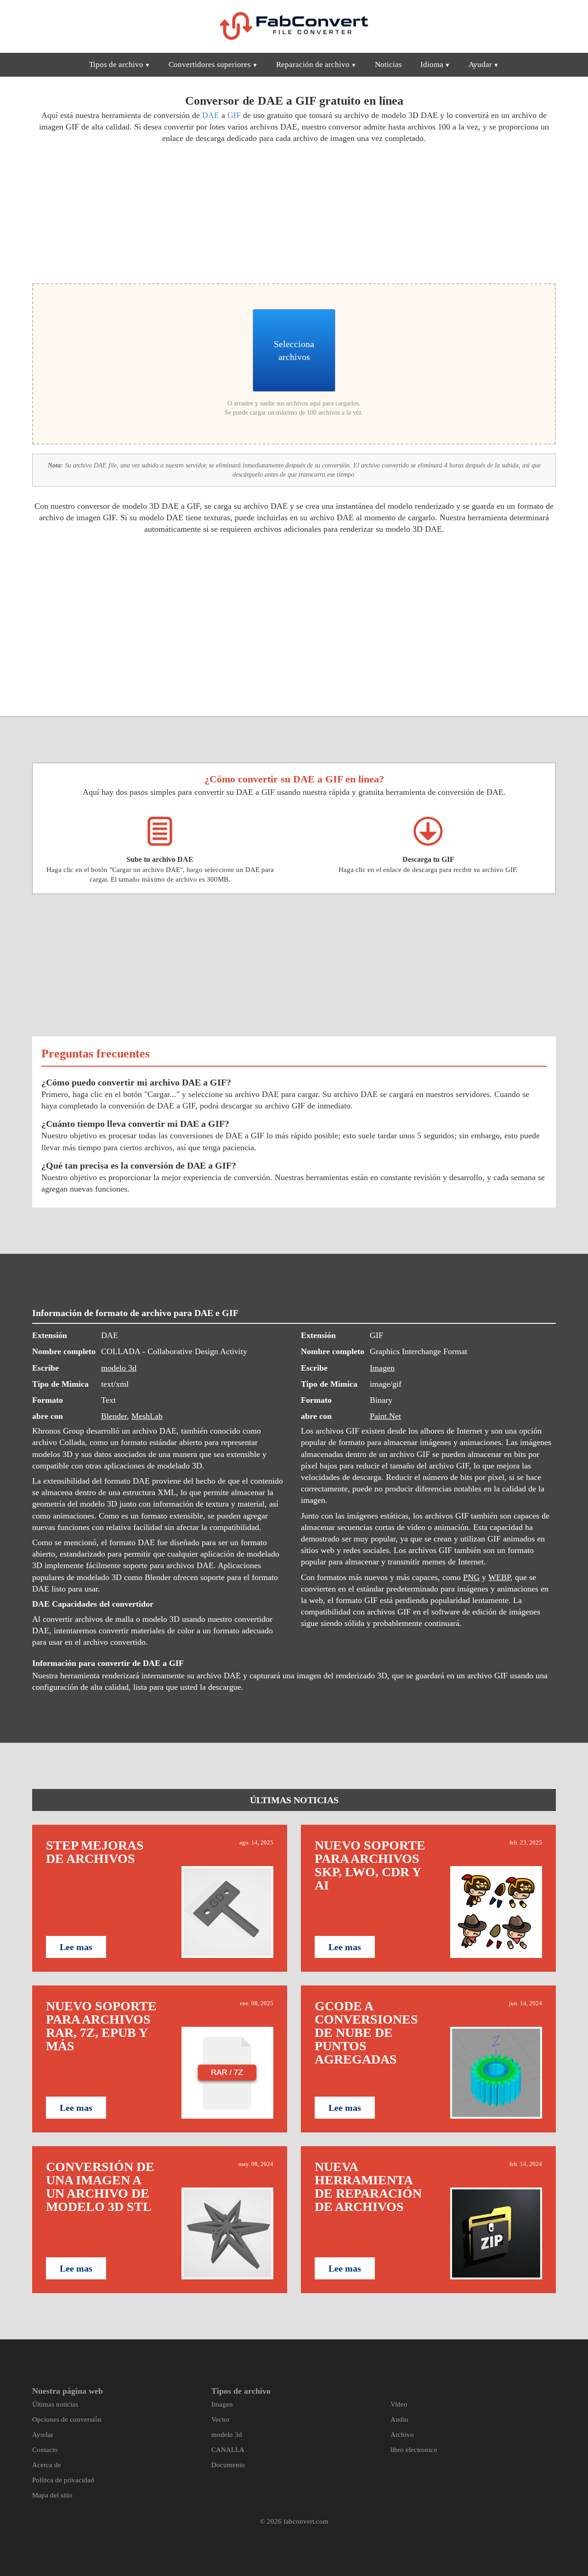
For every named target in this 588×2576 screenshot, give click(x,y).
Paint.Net (385, 1416)
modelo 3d (119, 1368)
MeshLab (147, 1416)
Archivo (402, 2435)
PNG (471, 1577)
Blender (114, 1416)
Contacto (45, 2450)
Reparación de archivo (313, 65)
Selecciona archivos (294, 350)
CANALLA (228, 2450)
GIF (234, 115)
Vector (220, 2419)
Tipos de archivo (116, 65)
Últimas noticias (55, 2404)
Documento (228, 2465)
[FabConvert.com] (294, 26)
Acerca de (47, 2465)
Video (399, 2404)
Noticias (388, 65)
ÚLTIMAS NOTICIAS (294, 1800)
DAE (211, 115)
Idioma (432, 65)
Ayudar (480, 65)
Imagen (382, 1368)
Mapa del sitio (52, 2495)
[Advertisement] (160, 212)
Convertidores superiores (210, 65)
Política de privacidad (63, 2480)
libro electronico (414, 2450)
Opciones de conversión (67, 2419)
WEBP (499, 1577)
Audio (399, 2419)
